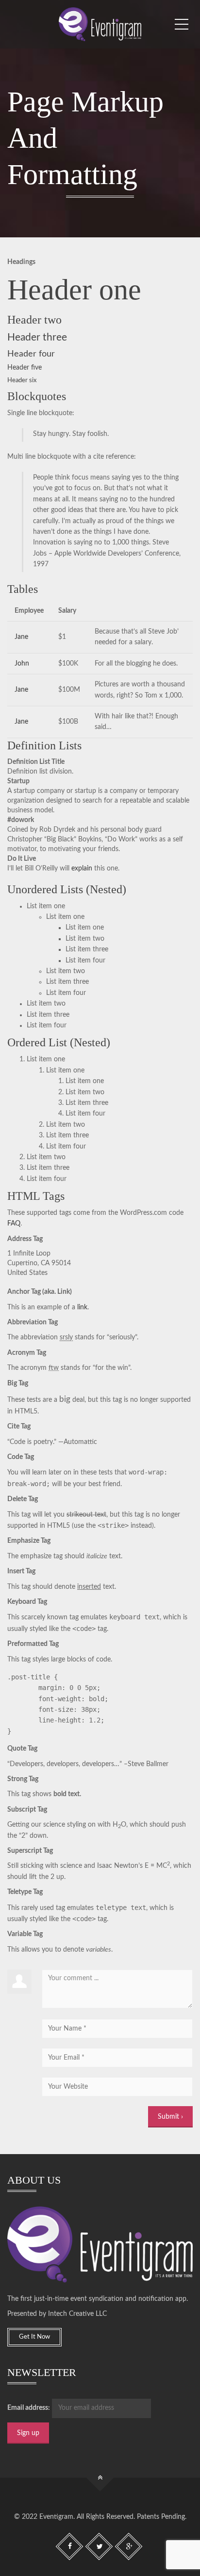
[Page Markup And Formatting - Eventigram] (100, 24)
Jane (21, 637)
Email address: (29, 2408)
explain (82, 869)
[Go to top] (100, 2477)
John (22, 664)
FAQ (14, 1224)
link (82, 1307)
